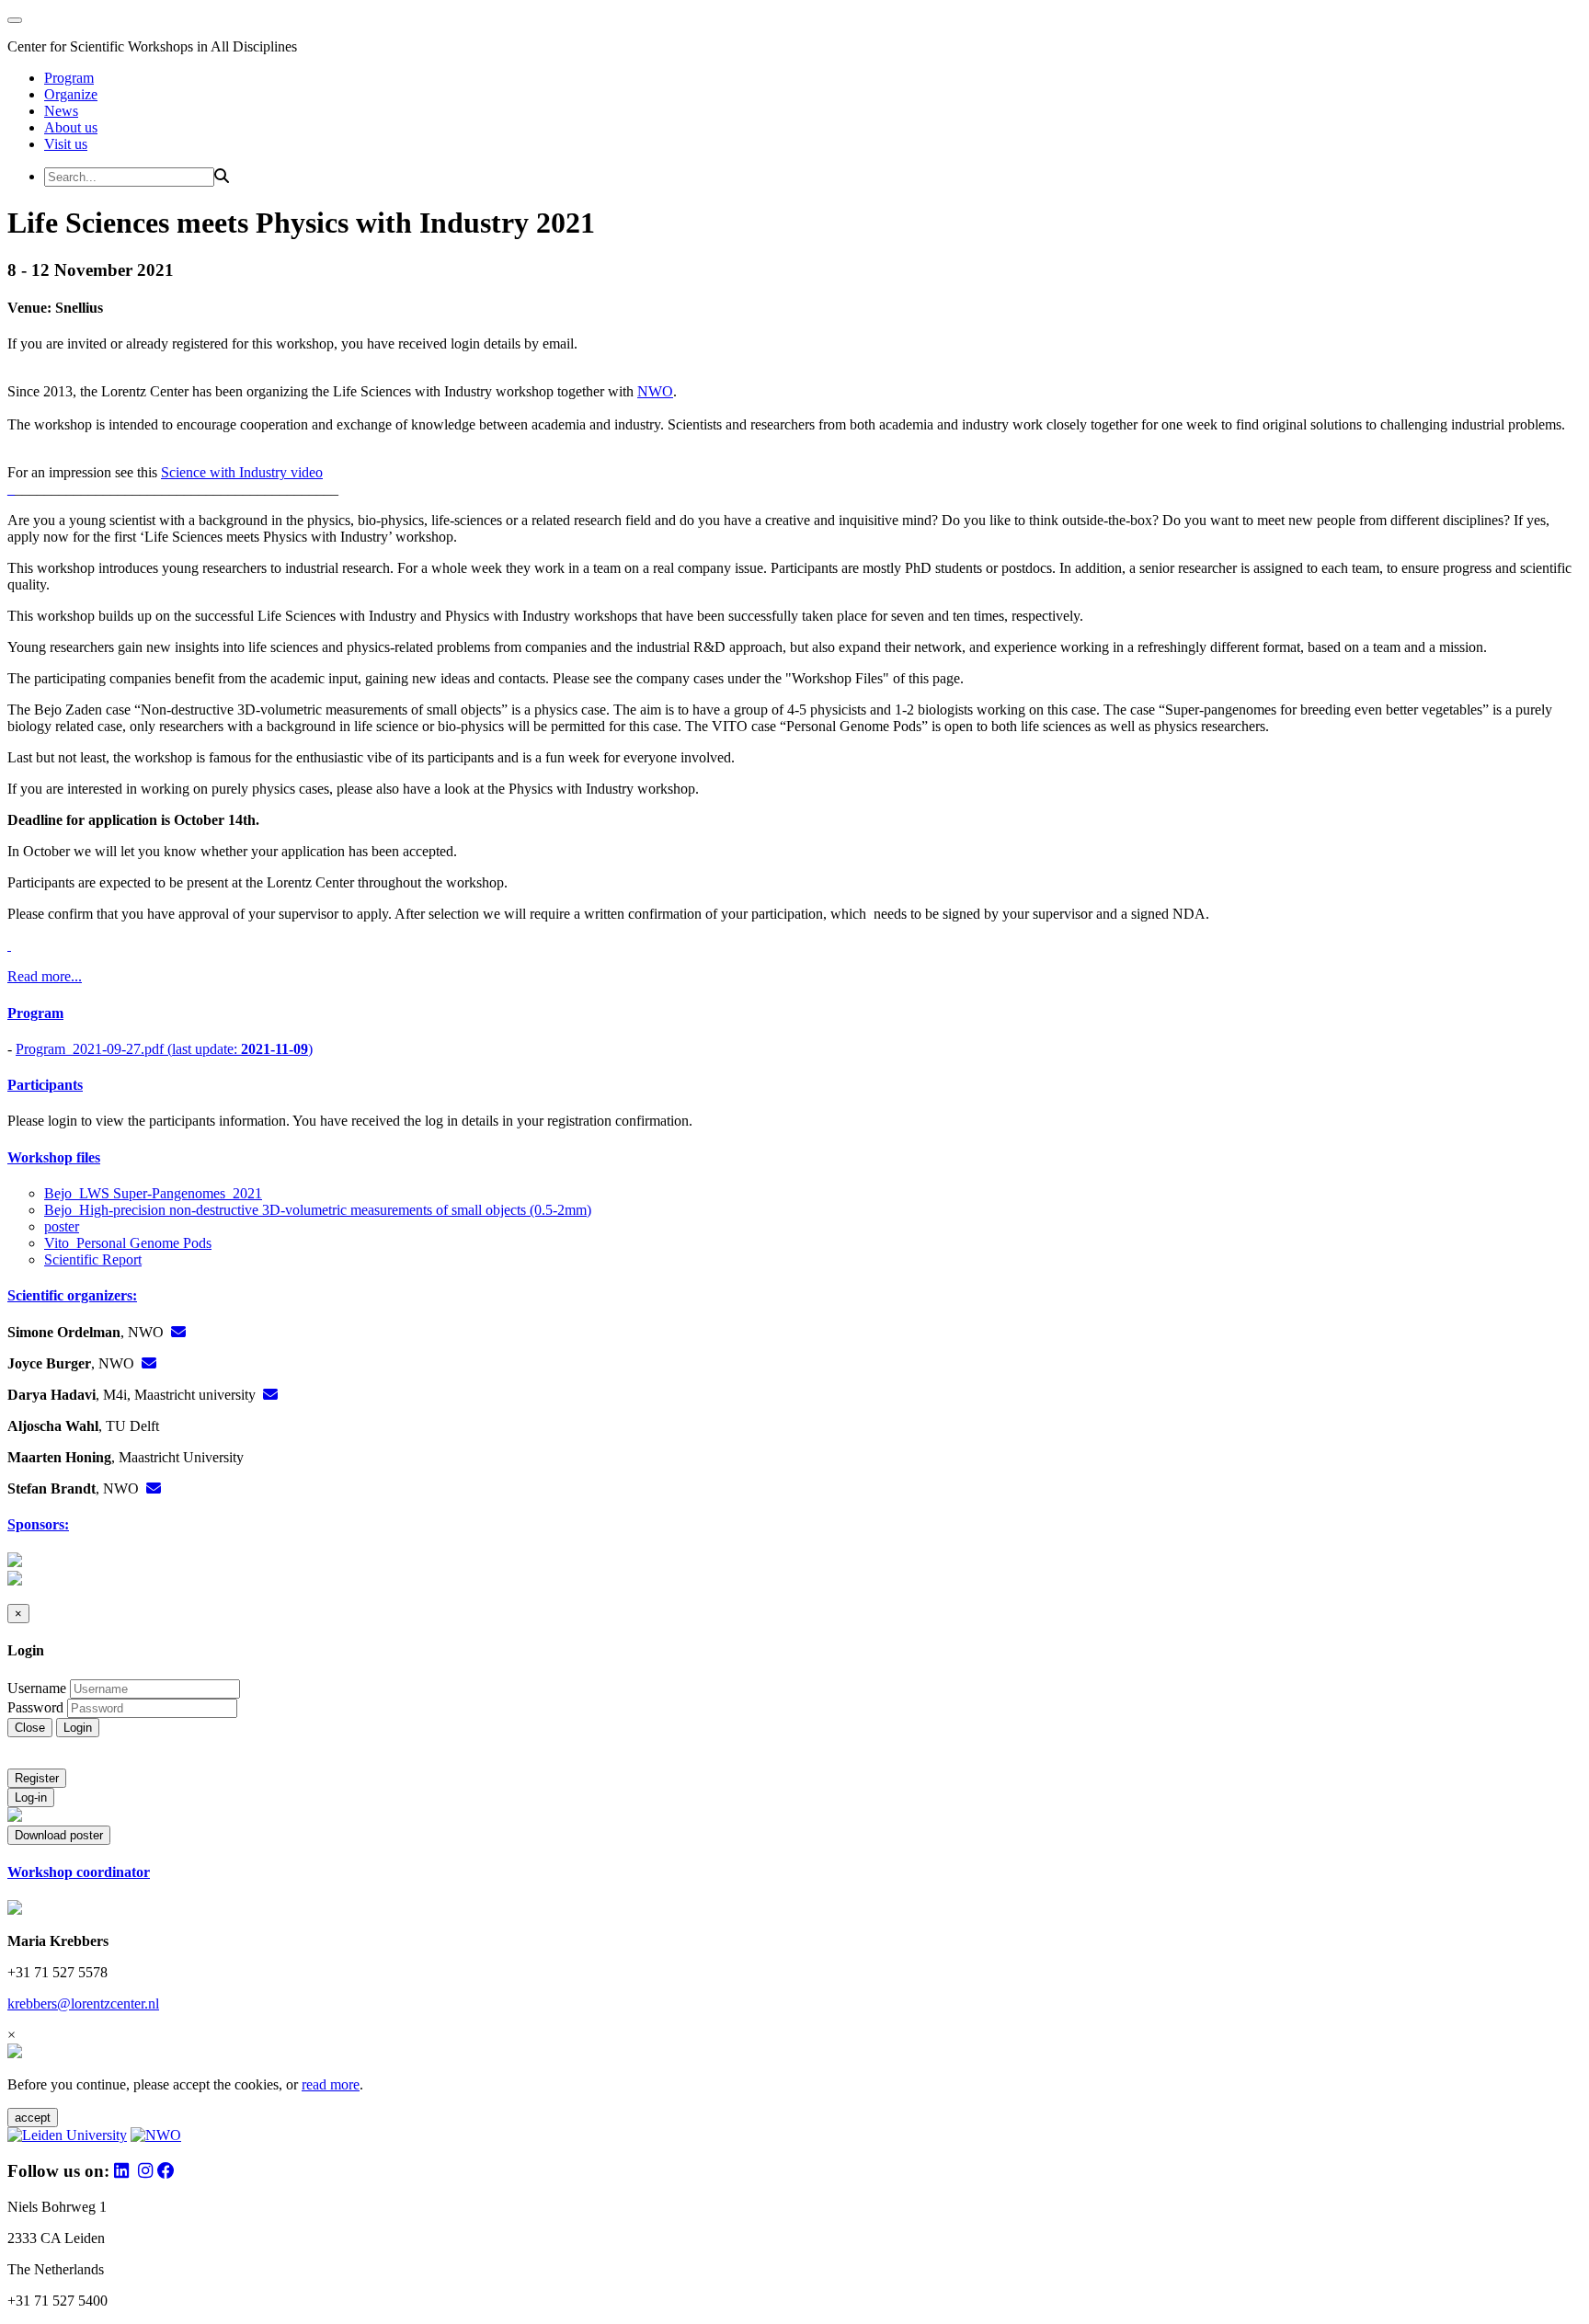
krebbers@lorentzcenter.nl (83, 2003)
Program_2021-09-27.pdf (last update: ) (164, 1049)
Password (35, 1707)
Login (78, 1728)
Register (37, 1778)
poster (62, 1226)
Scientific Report (93, 1259)
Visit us (66, 144)
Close (30, 1728)
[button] (794, 1013)
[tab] (794, 1013)
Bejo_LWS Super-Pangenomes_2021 (153, 1193)
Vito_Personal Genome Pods (128, 1243)
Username (37, 1688)
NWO (655, 391)
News (61, 111)
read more (331, 2084)
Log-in (31, 1797)
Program (69, 78)
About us (71, 127)
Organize (71, 94)
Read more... (45, 976)
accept (33, 2118)
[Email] (178, 1332)
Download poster (59, 1835)
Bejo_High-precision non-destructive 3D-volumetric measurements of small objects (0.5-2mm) (318, 1210)
